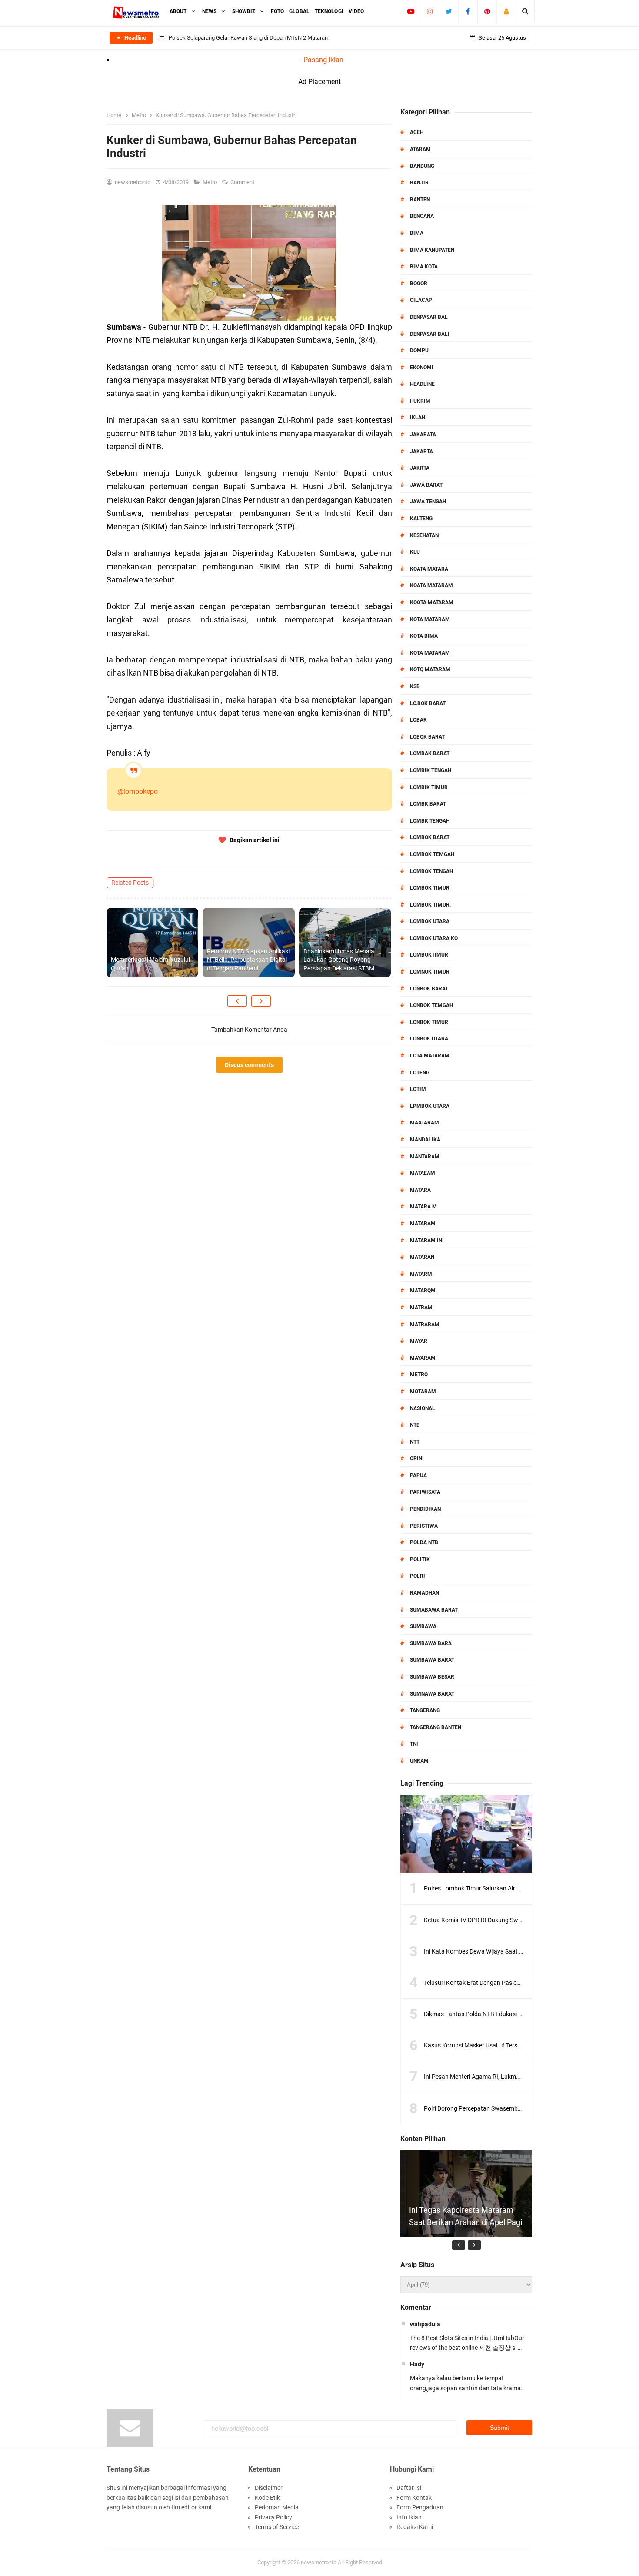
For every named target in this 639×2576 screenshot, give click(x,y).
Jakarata (423, 435)
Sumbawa (423, 1626)
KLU (415, 552)
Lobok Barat (427, 737)
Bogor (419, 284)
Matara (420, 1190)
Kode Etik (267, 2498)
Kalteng (421, 519)
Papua (418, 1475)
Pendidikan (425, 1509)
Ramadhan (424, 1593)
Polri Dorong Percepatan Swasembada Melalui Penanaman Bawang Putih (523, 2108)
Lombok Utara (430, 921)
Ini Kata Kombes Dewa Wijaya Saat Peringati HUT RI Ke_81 (503, 1951)
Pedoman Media (277, 2507)
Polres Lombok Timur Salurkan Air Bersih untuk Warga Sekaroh (508, 1888)
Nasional (423, 1408)
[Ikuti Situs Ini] (506, 11)
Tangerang (425, 1710)
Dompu (419, 351)
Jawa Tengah (428, 502)
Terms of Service (277, 2527)
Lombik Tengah (431, 770)
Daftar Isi (409, 2488)
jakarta (421, 452)
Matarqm (423, 1291)
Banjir (419, 183)
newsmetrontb (319, 2562)
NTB (415, 1425)
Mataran (422, 1257)
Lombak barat (430, 753)
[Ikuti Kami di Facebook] (468, 11)
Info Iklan (409, 2517)
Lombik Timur (429, 787)
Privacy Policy (273, 2517)
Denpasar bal (429, 317)
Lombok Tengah (431, 871)
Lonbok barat (429, 989)
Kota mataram (430, 653)
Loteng (420, 1073)
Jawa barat (426, 485)
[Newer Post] (237, 1001)
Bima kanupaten (432, 250)
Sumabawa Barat (434, 1610)
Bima (417, 233)
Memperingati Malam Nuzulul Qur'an (150, 964)
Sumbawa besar (432, 1677)
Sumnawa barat (432, 1694)
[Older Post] (261, 1001)
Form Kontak (414, 2498)
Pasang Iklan (323, 60)
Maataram (424, 1123)
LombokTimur (429, 955)
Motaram (423, 1392)
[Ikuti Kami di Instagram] (430, 11)
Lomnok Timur (430, 972)
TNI (414, 1744)
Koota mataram (432, 602)
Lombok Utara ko (434, 938)
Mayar (419, 1341)
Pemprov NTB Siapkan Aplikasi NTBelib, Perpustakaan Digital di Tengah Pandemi (248, 960)
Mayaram (423, 1358)
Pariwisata (425, 1492)
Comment (243, 182)
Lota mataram (430, 1056)
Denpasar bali (430, 334)
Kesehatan (424, 535)
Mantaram (425, 1157)
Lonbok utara (429, 1039)
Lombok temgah (432, 854)
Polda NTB (424, 1542)
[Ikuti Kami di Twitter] (449, 11)
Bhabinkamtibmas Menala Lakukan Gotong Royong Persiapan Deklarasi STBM (339, 960)
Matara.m (423, 1207)
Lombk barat (428, 804)
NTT (415, 1442)
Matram (421, 1308)
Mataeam (423, 1173)
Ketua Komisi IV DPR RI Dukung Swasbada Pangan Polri (499, 1920)
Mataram (423, 1224)
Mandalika (425, 1140)
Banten (420, 200)
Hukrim (420, 401)
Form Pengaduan (420, 2507)
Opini (417, 1459)
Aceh (417, 132)
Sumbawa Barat (432, 1660)
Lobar (418, 720)
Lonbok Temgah (431, 1005)
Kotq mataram (430, 669)
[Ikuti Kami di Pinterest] (487, 11)
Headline (422, 384)
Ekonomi (422, 368)
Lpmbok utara (430, 1106)
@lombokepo (138, 791)
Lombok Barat (430, 837)
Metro (210, 182)
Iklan (418, 418)
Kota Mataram (430, 619)
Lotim (418, 1089)
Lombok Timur (430, 888)
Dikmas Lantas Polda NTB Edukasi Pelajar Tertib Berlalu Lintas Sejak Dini (521, 2014)
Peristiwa (424, 1526)
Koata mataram (431, 585)
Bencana (422, 216)
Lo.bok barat (428, 703)
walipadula (425, 2324)
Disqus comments (249, 1065)
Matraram (425, 1325)
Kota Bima (424, 636)
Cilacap (421, 300)
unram (419, 1761)
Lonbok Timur (429, 1022)
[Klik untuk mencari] (525, 11)
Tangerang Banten (436, 1727)
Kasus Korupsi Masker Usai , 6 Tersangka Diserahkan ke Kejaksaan (513, 2045)
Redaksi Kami (415, 2527)
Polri (418, 1576)
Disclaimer (269, 2488)
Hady (417, 2364)
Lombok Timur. (430, 905)
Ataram (420, 149)
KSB (415, 686)
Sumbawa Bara (431, 1643)
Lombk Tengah (430, 821)
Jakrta (420, 468)
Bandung (422, 166)
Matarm (421, 1274)
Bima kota (424, 267)
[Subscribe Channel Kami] (411, 11)
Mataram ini (427, 1241)
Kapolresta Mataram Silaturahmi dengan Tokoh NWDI (234, 38)
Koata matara (429, 569)
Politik (420, 1559)
